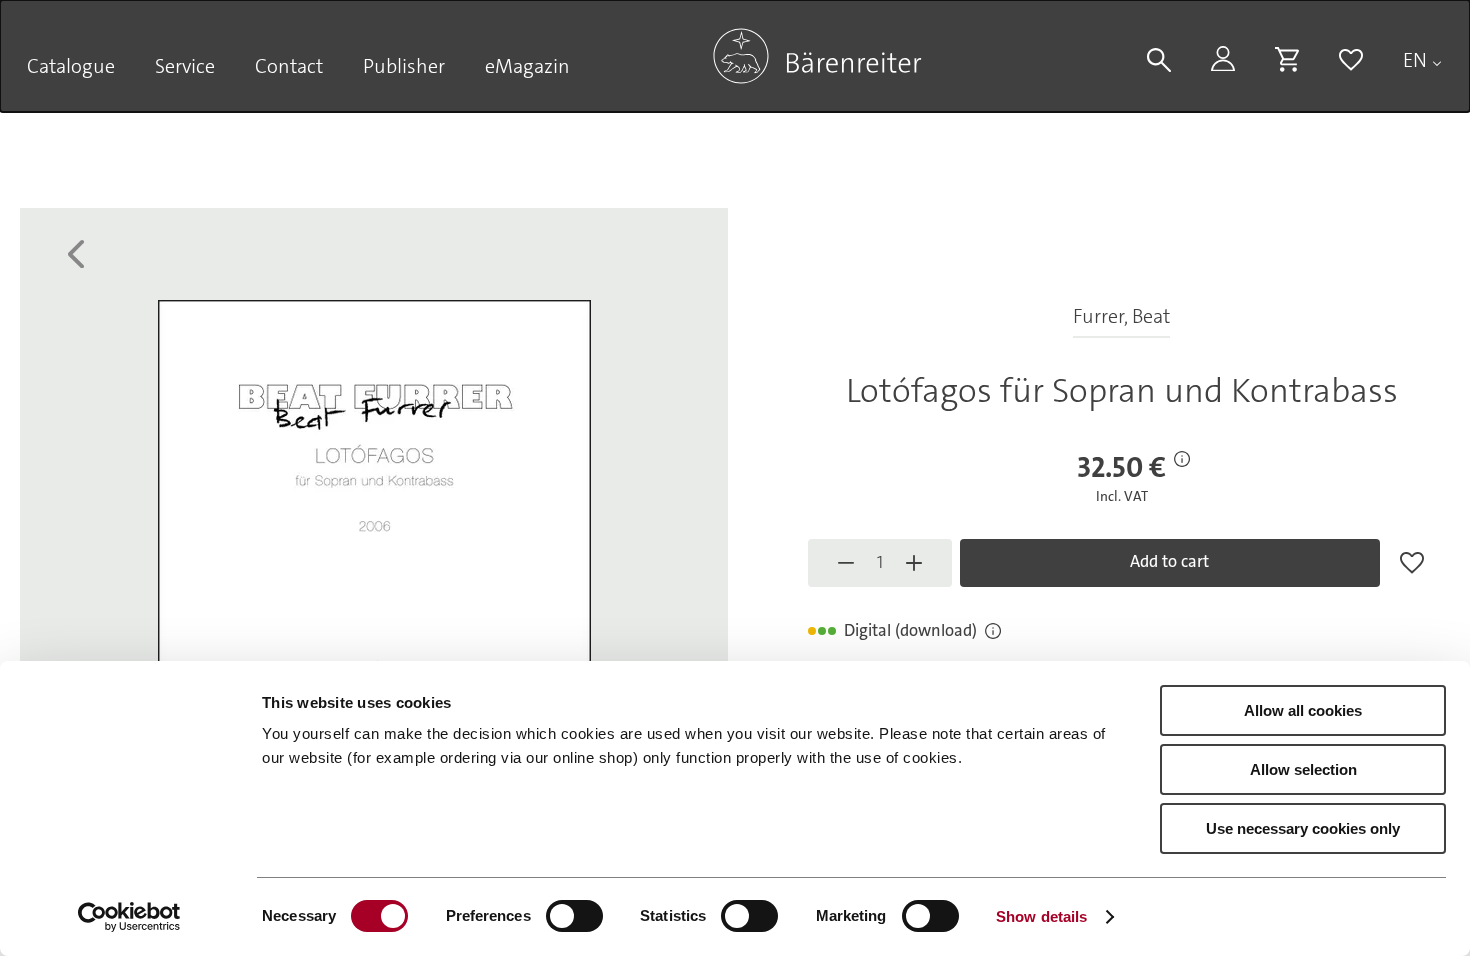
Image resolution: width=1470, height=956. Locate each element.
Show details (1041, 916)
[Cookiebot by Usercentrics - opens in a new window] (129, 917)
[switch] (574, 916)
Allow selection (1303, 769)
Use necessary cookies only (1303, 828)
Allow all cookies (1303, 710)
